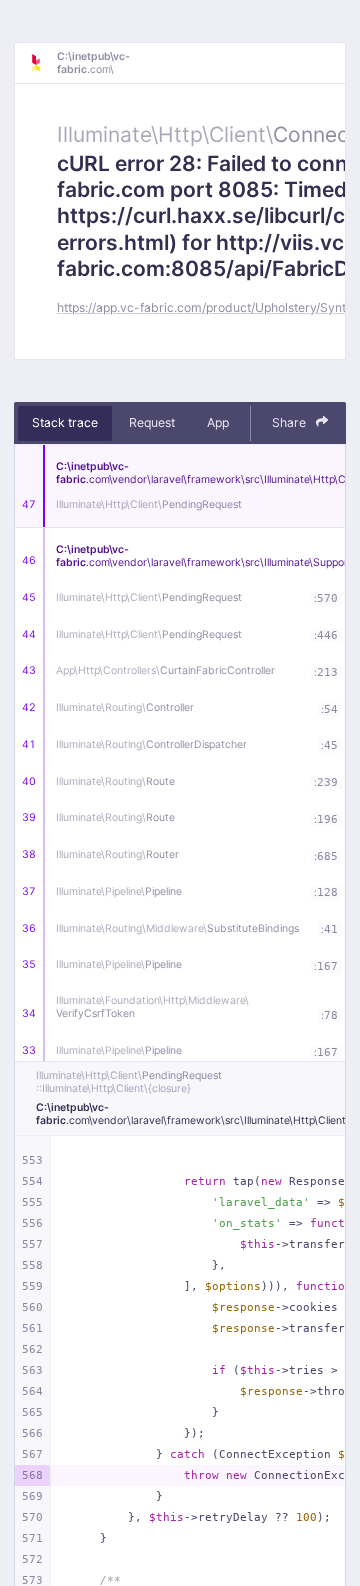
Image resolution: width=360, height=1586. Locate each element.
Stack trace (65, 422)
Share (290, 422)
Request (152, 422)
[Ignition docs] (43, 63)
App (218, 422)
